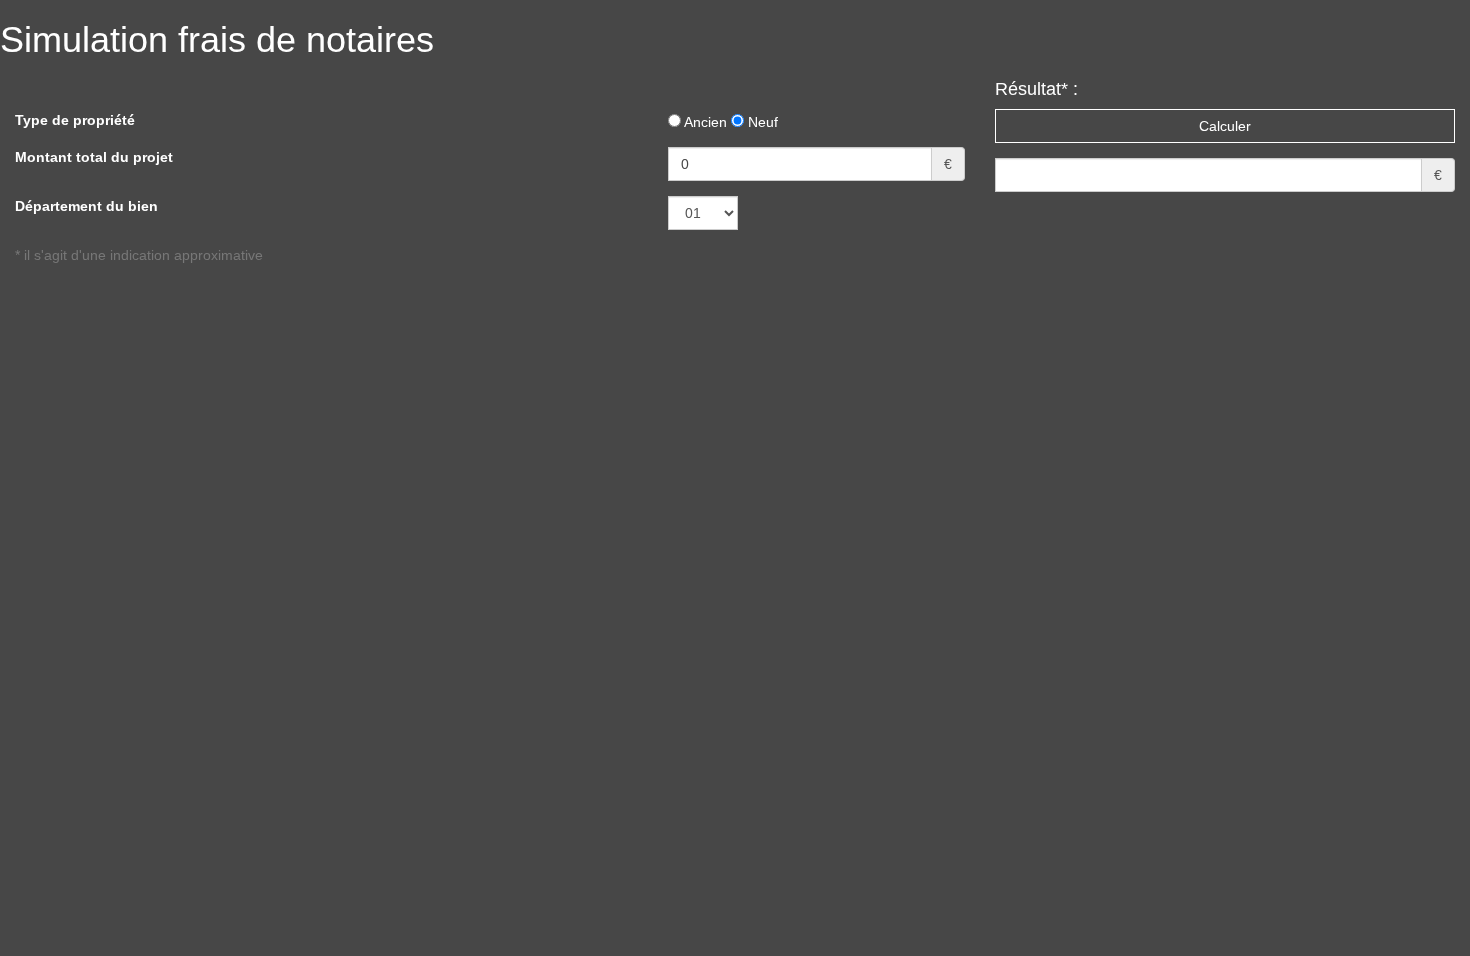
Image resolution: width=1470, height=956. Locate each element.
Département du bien (86, 206)
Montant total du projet (94, 157)
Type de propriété (75, 120)
